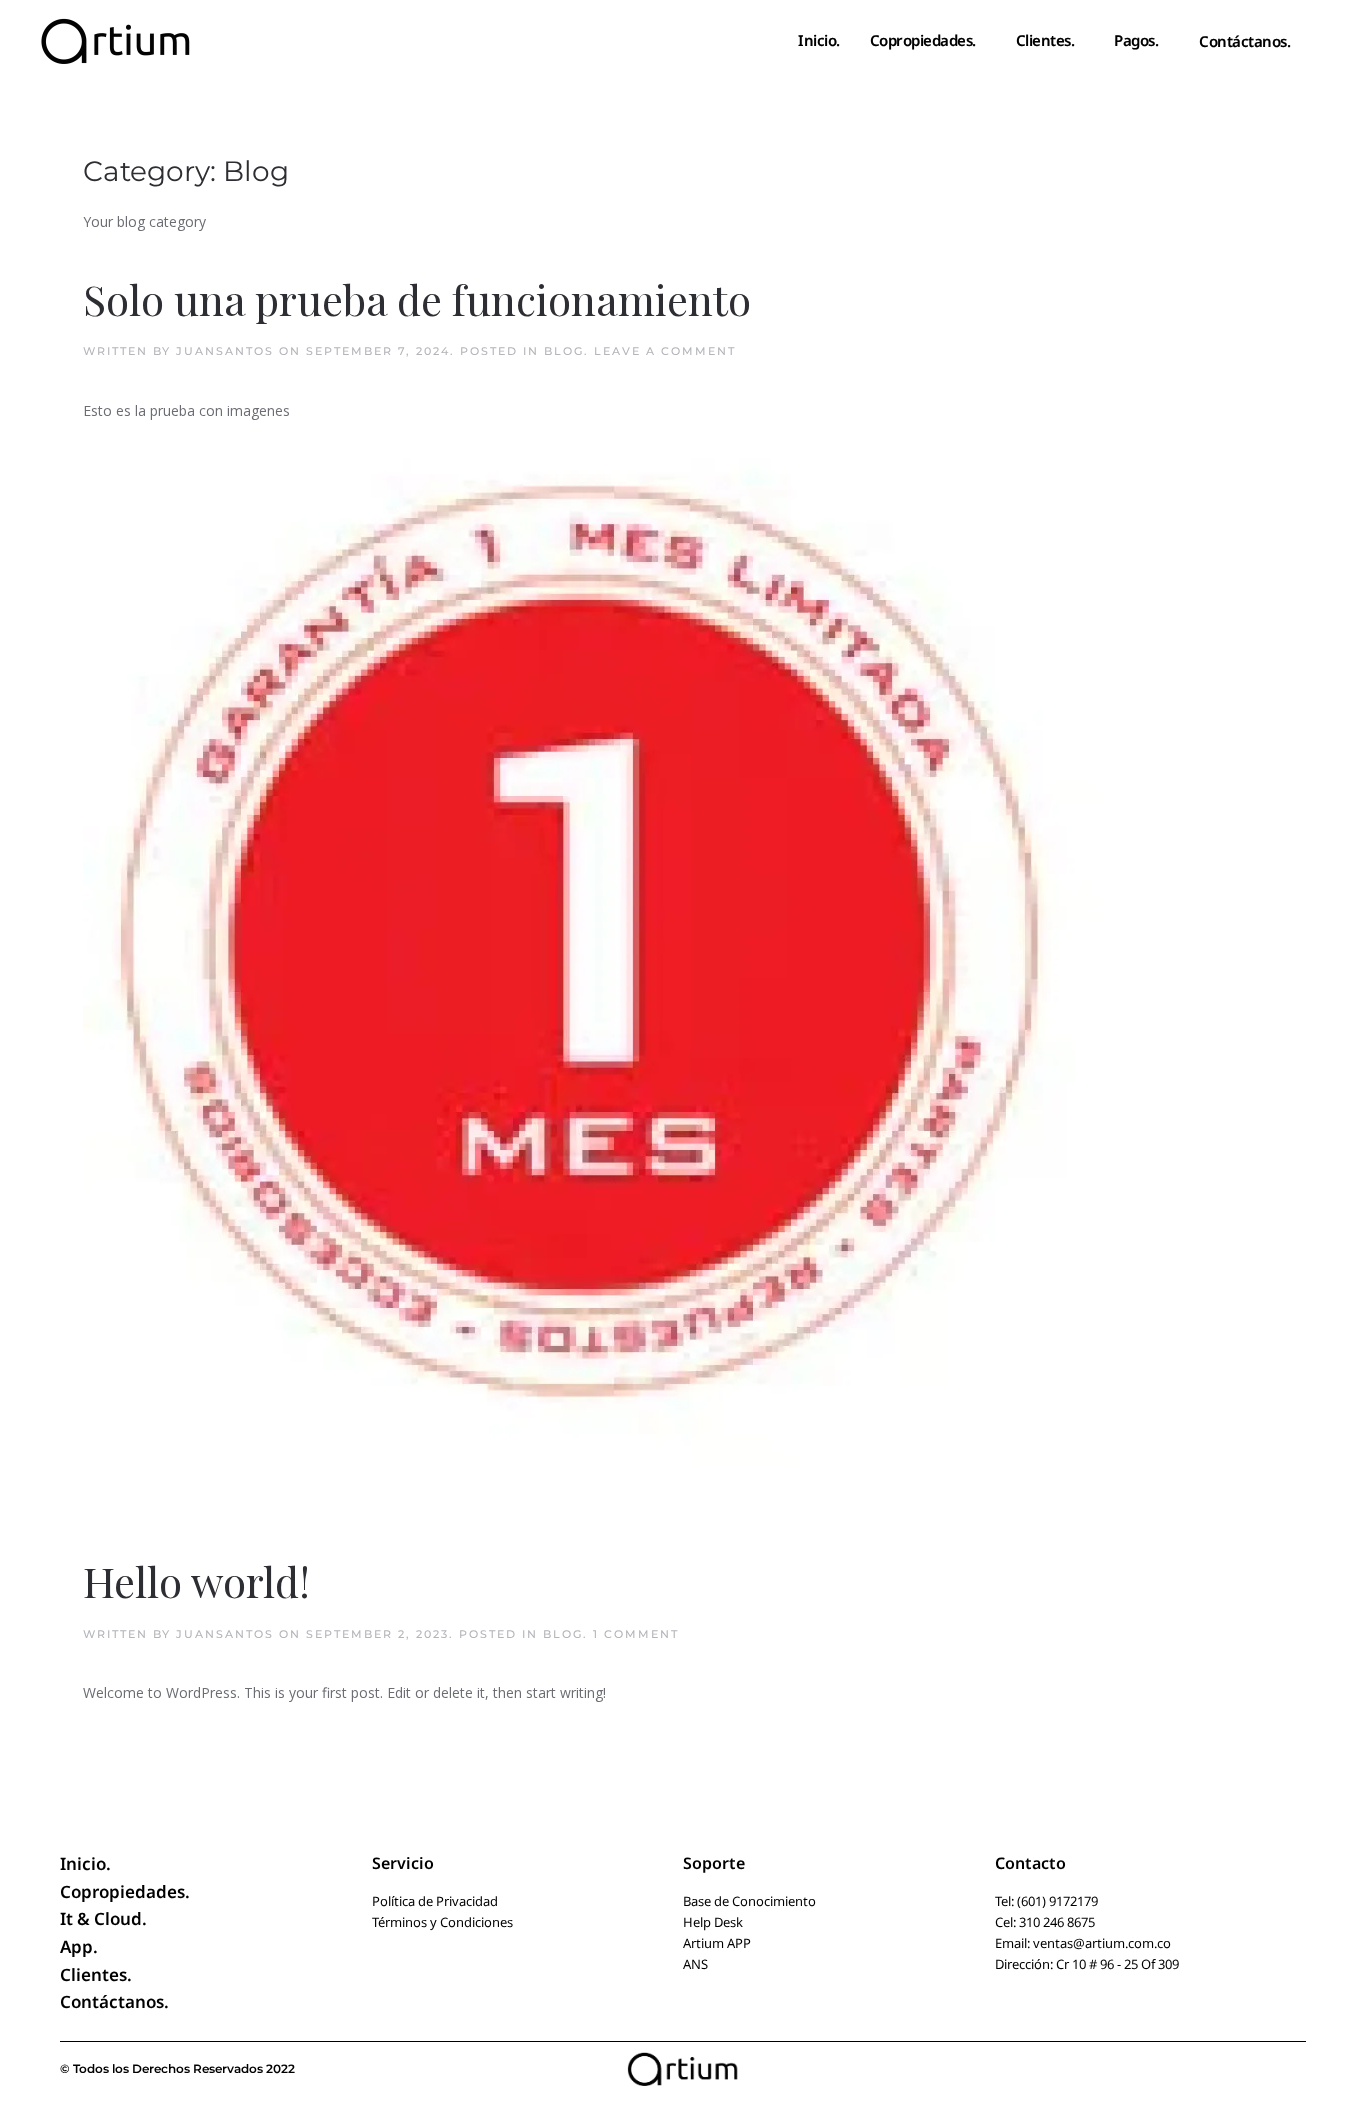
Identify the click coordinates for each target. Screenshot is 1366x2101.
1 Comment (636, 1634)
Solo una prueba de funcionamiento (417, 299)
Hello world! (196, 1581)
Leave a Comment (665, 351)
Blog (564, 351)
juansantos (225, 351)
